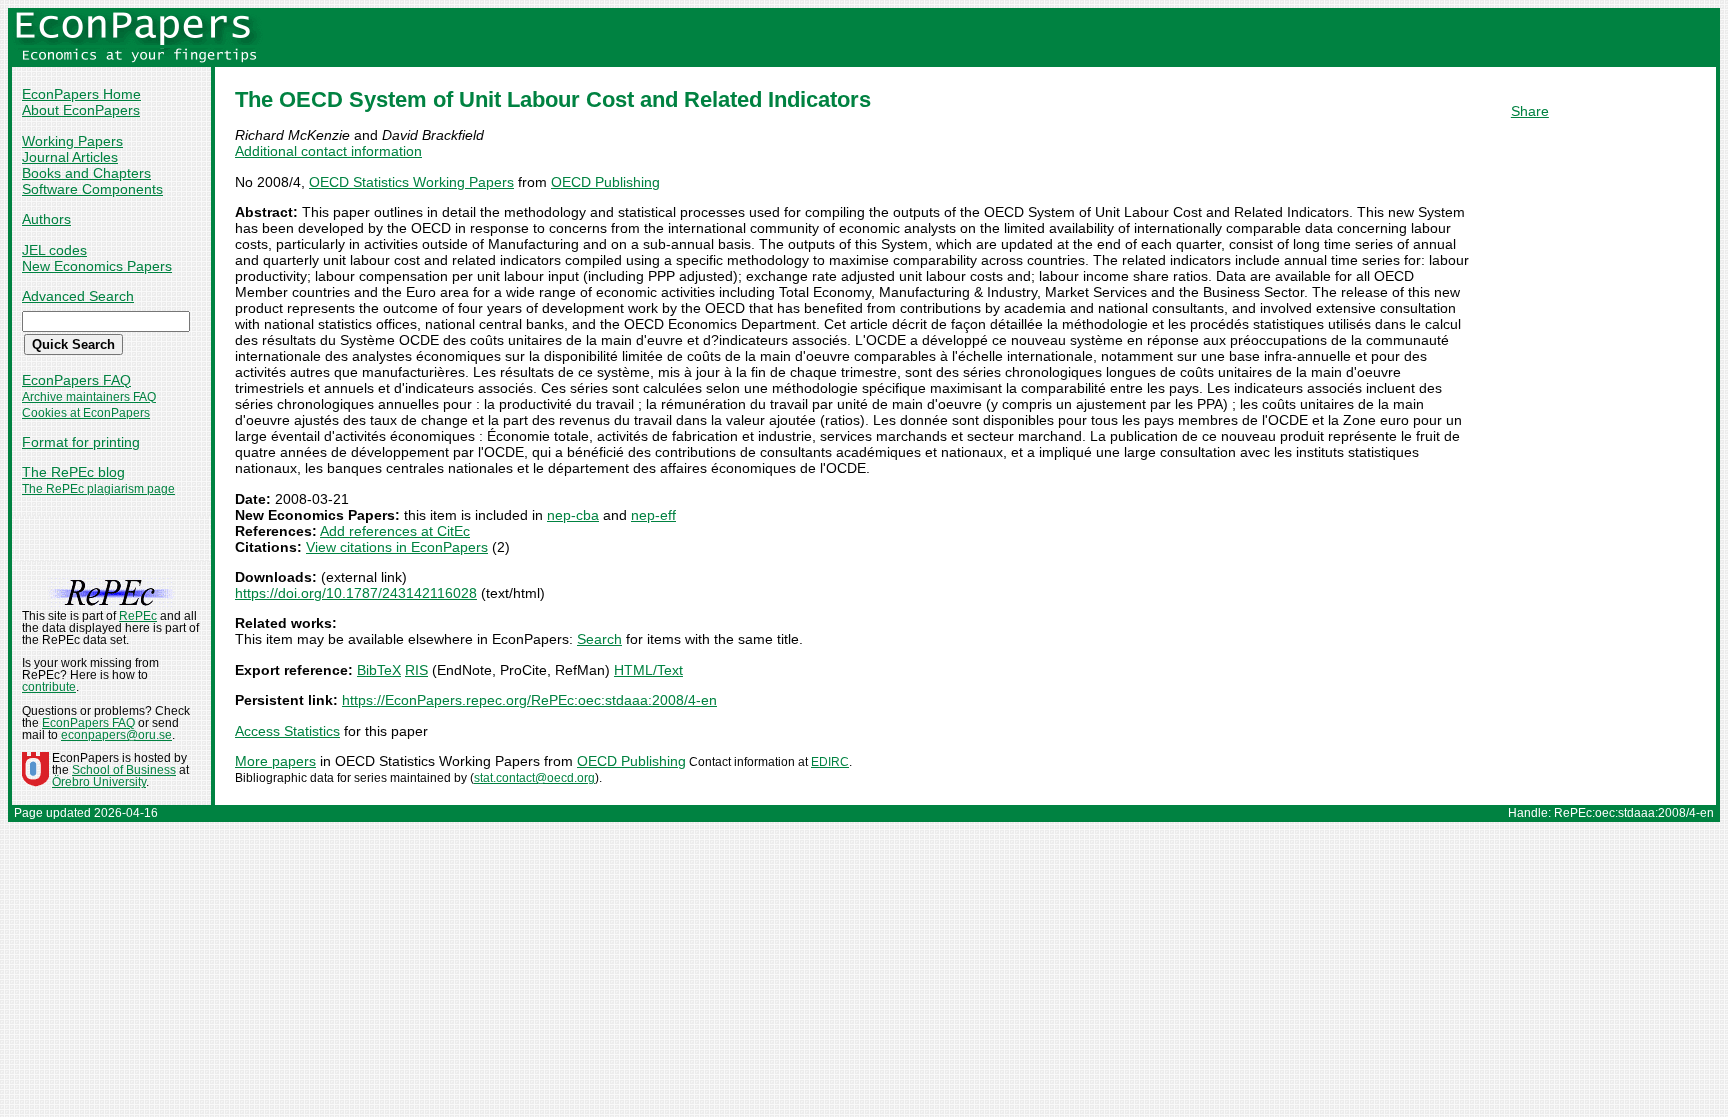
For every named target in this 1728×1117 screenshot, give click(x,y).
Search (599, 639)
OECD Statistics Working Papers (411, 182)
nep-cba (573, 515)
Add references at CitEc (395, 531)
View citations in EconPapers (397, 547)
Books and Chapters (86, 173)
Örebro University (99, 782)
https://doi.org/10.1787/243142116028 (356, 593)
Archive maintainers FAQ (89, 397)
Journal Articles (70, 157)
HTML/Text (648, 670)
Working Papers (72, 141)
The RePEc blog (73, 472)
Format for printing (81, 442)
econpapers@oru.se (116, 735)
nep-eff (653, 515)
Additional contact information (328, 151)
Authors (46, 219)
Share (1530, 111)
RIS (416, 670)
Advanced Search (78, 296)
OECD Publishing (605, 182)
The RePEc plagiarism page (98, 489)
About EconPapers (81, 110)
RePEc (138, 616)
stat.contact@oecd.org (534, 778)
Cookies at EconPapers (86, 413)
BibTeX (379, 670)
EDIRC (830, 762)
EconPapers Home (81, 94)
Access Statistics (287, 731)
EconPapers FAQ (76, 380)
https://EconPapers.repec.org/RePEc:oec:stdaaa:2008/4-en (529, 700)
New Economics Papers (97, 266)
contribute (49, 687)
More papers (275, 761)
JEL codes (54, 250)
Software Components (92, 189)
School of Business (124, 770)
